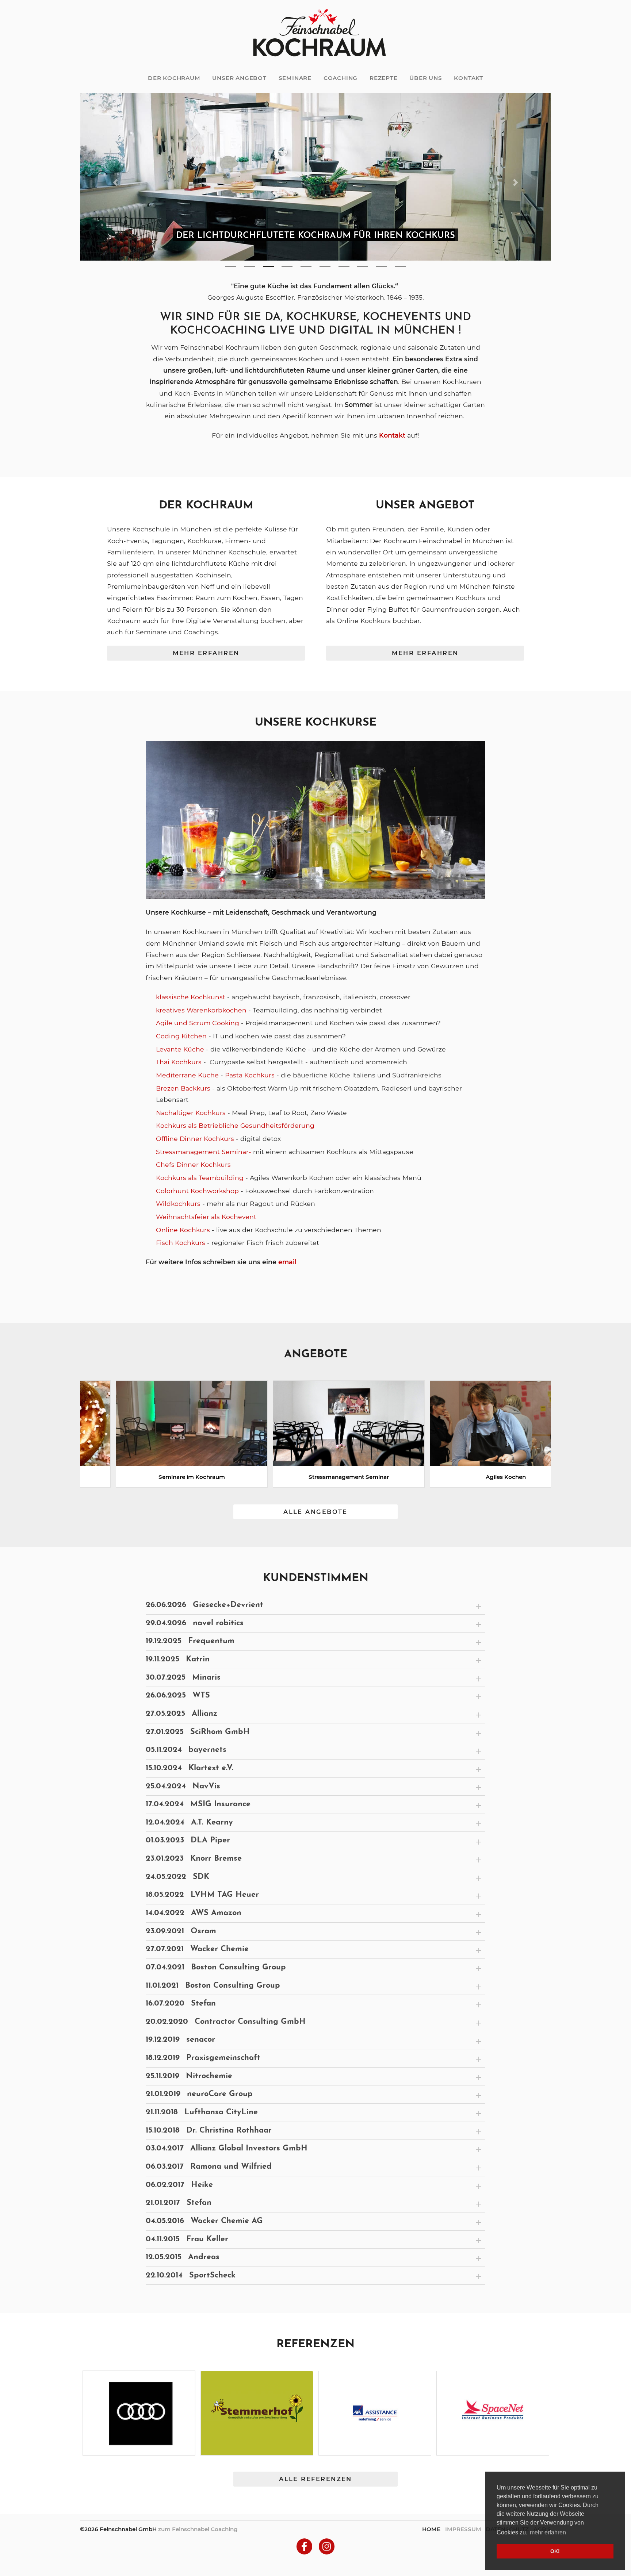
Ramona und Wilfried (209, 2167)
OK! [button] (555, 2551)
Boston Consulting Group (216, 1968)
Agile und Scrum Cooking (198, 1024)
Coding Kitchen (181, 1037)
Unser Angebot (239, 78)
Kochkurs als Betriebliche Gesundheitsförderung (236, 1126)
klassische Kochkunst (191, 998)
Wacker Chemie (197, 1950)
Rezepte (384, 78)
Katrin (178, 1660)
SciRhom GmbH (198, 1732)
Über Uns (426, 78)
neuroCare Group (199, 2095)
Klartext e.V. (190, 1769)
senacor (180, 2040)
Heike (179, 2185)
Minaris (183, 1678)
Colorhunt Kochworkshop (197, 1191)
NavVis (183, 1787)
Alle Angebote (315, 1512)
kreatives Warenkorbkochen (201, 1010)
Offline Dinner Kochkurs (195, 1139)
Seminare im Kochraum (158, 1478)
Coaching (341, 78)
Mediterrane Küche (187, 1076)
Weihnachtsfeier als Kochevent (207, 1217)
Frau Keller (187, 2240)
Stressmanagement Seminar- (204, 1152)
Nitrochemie (189, 2077)
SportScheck (191, 2276)
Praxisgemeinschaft (203, 2059)
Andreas (183, 2258)
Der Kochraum (174, 78)
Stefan (181, 2004)
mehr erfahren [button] (548, 2532)
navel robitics (195, 1624)
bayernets (186, 1751)
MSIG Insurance (198, 1805)
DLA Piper (188, 1841)
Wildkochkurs (178, 1204)
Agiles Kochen (473, 1478)
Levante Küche (180, 1049)
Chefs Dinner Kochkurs (194, 1165)
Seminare (295, 78)
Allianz (181, 1714)
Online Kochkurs (183, 1230)
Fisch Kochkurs (181, 1243)
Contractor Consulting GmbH (226, 2023)
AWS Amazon (194, 1914)
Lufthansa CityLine (202, 2113)
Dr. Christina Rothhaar (209, 2131)
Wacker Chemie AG (204, 2222)
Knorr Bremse (194, 1859)
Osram (181, 1932)
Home (431, 2529)
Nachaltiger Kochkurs (191, 1113)
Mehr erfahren (206, 654)
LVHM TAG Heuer (202, 1896)
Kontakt (469, 78)
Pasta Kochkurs (250, 1076)
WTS (178, 1696)
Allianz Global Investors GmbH (227, 2149)
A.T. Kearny (189, 1823)
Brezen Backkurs (183, 1089)
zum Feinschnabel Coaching (198, 2529)
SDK (177, 1878)
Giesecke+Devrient (204, 1606)
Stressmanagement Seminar (315, 1478)
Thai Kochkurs (179, 1063)
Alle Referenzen (315, 2480)
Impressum (463, 2529)
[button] (115, 183)
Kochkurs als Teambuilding (200, 1178)
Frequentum (190, 1642)
